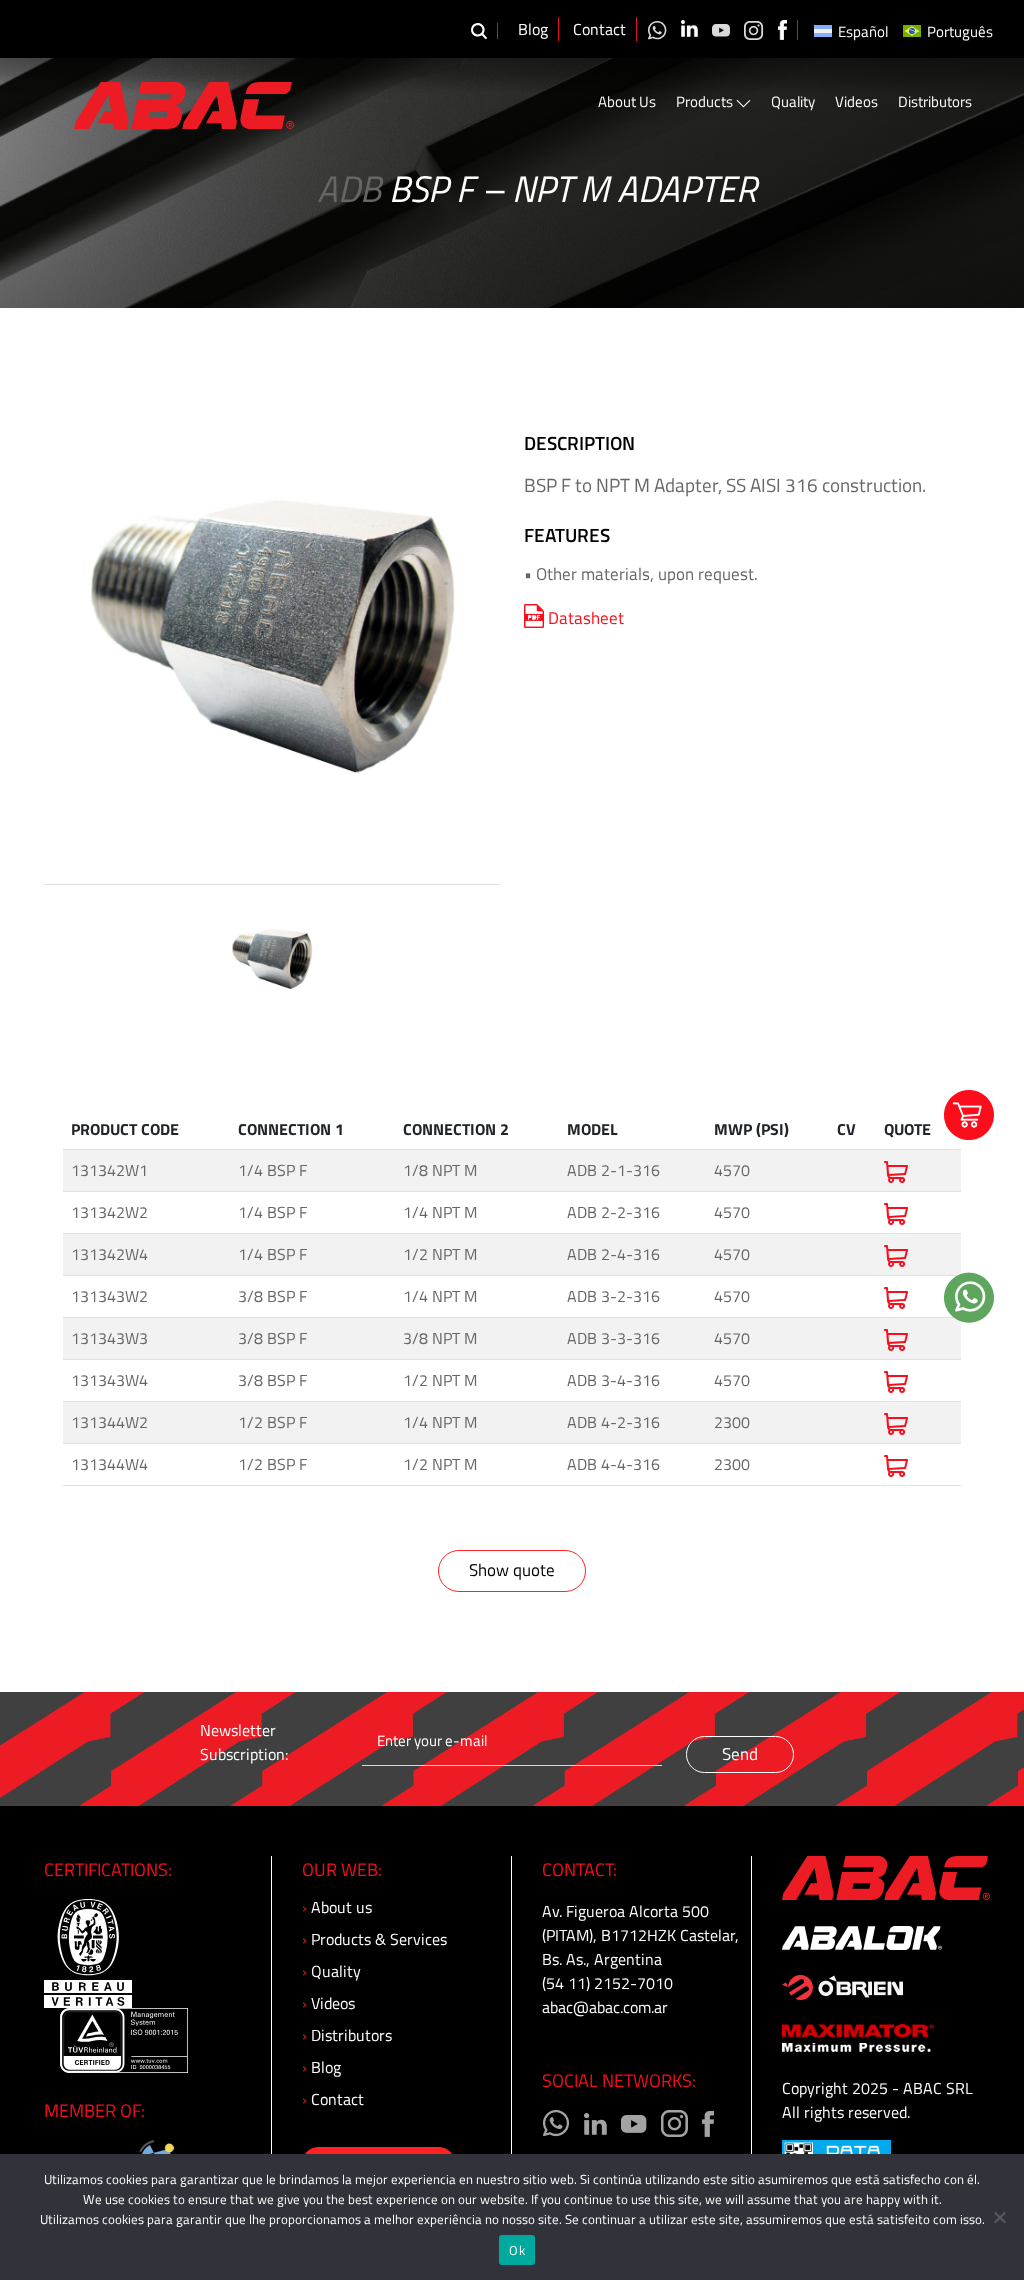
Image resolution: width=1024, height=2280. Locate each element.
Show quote (512, 1570)
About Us (627, 102)
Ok (517, 2250)
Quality (793, 102)
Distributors (935, 102)
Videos (856, 102)
